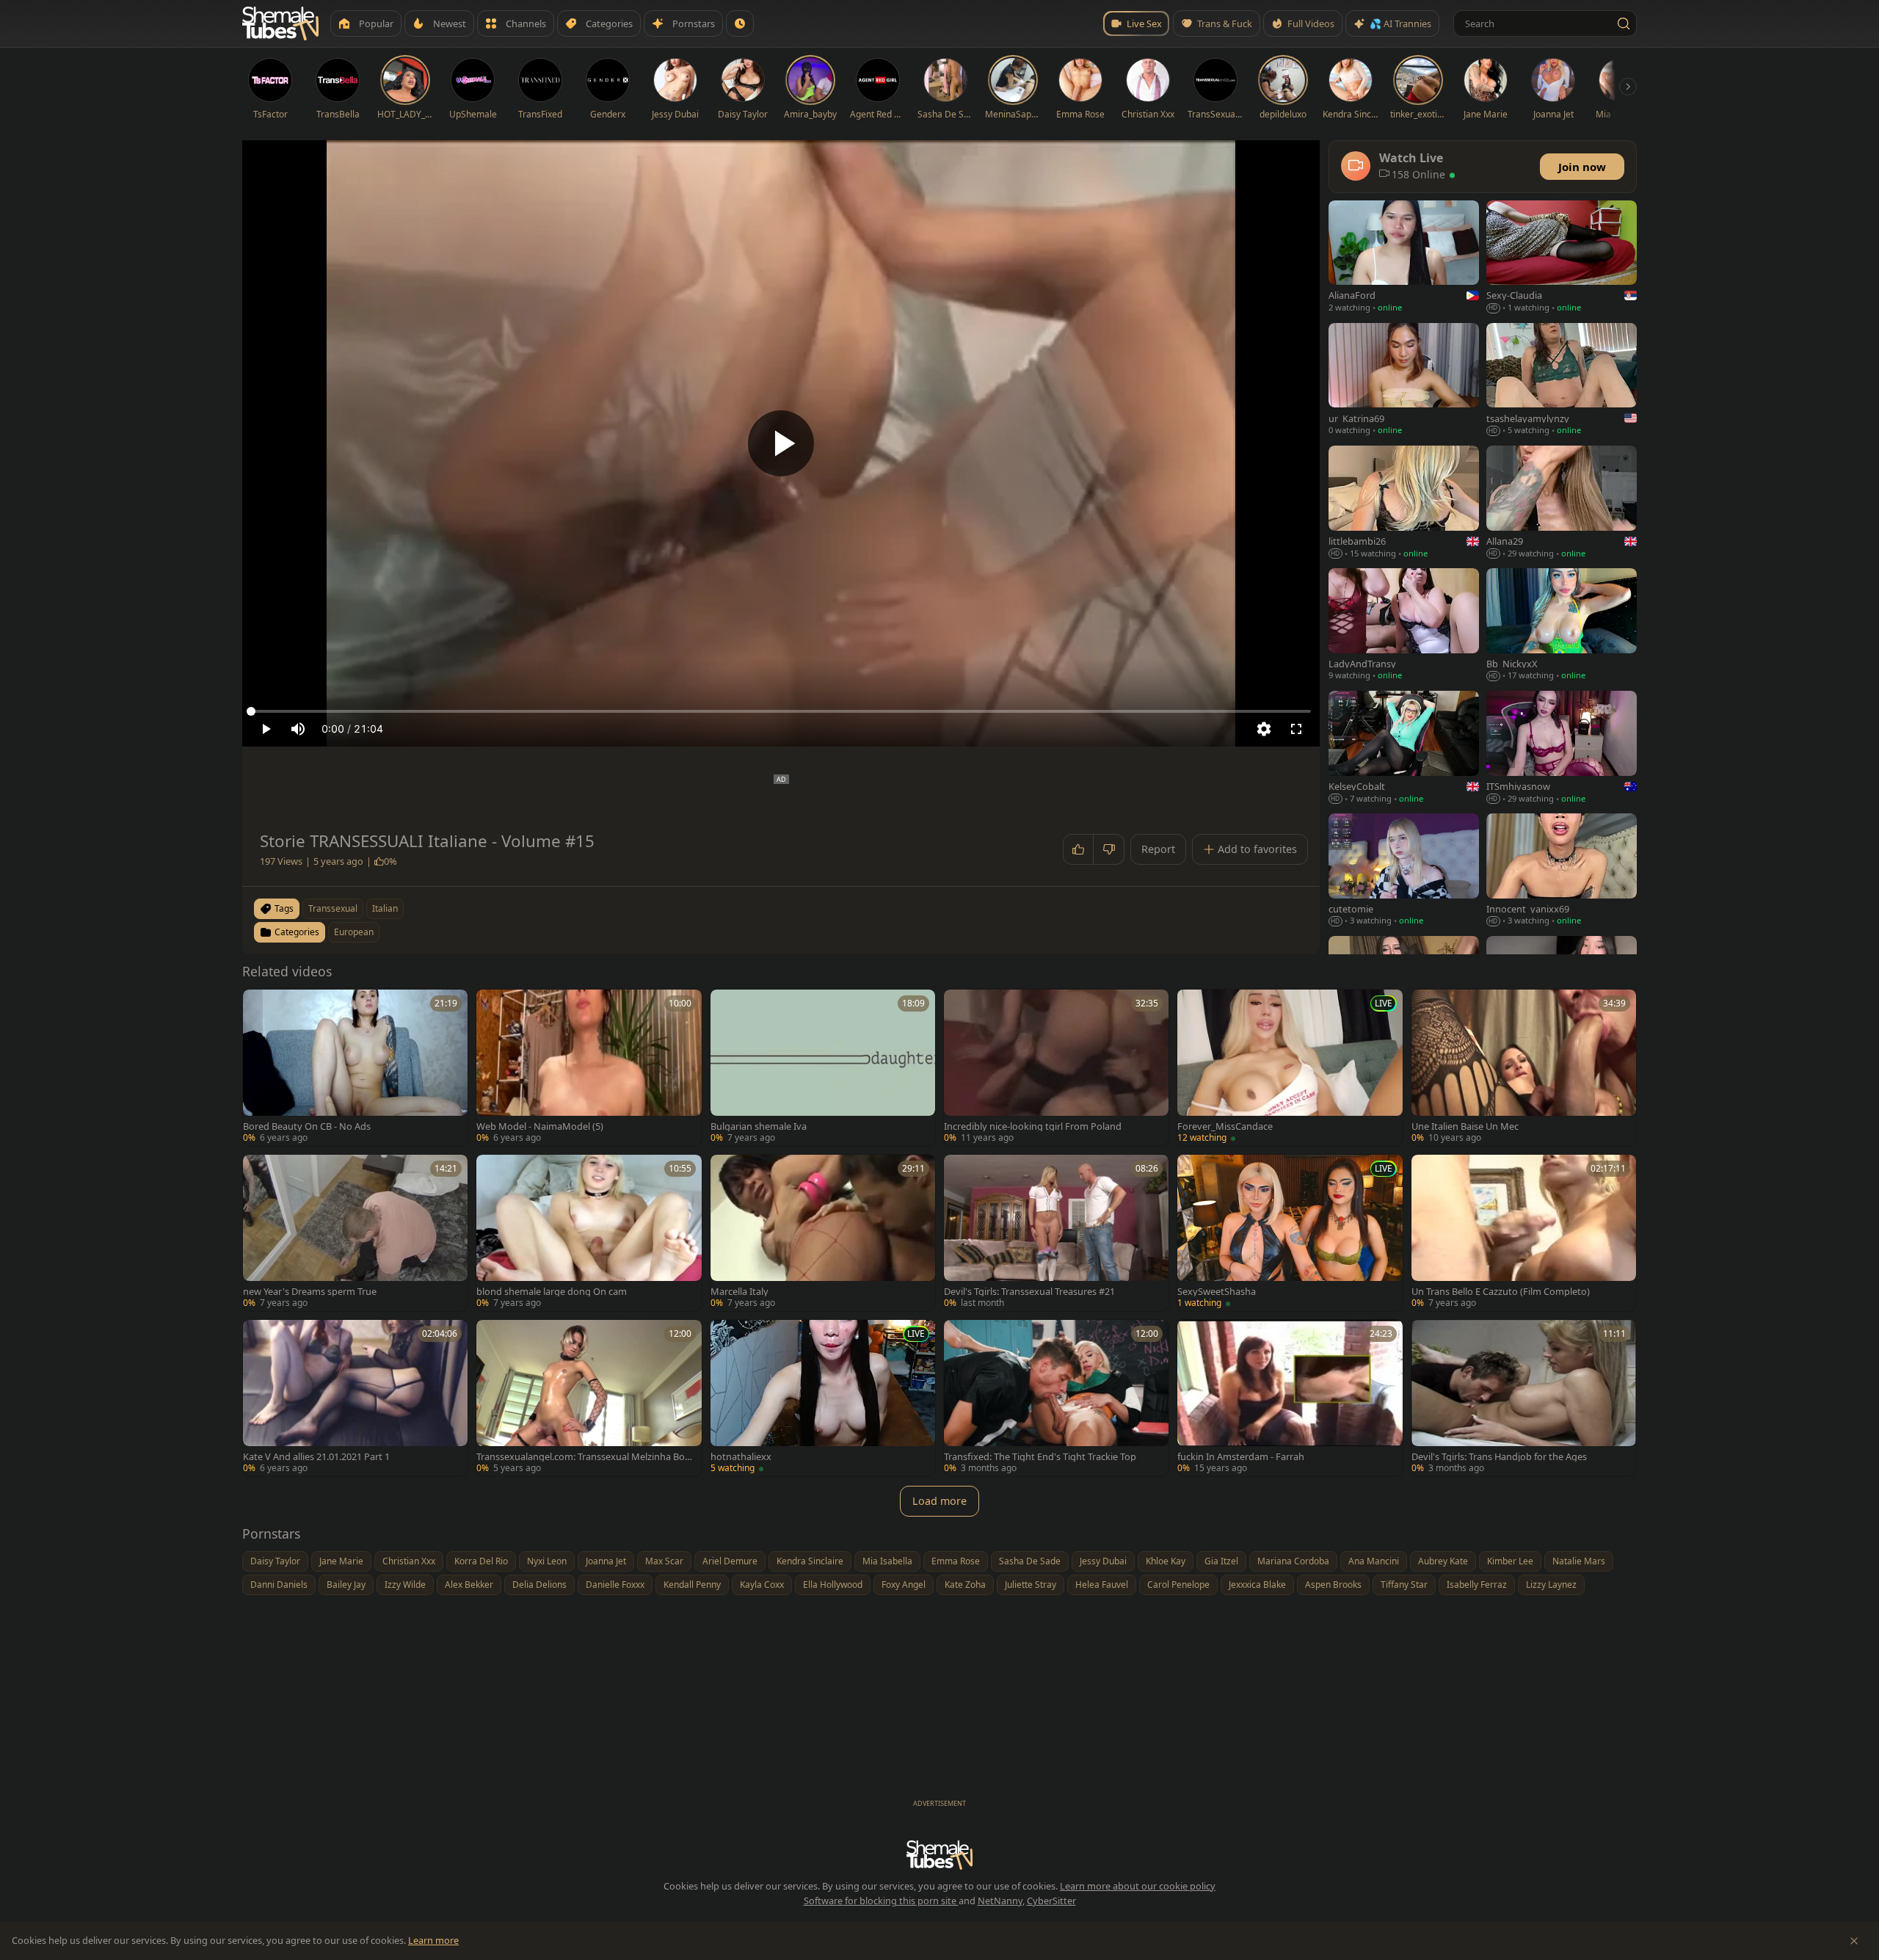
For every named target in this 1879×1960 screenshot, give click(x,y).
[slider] (781, 711)
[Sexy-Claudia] (1562, 258)
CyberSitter (1051, 1901)
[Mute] (298, 729)
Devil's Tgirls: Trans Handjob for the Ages (1499, 1457)
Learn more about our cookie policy (1138, 1886)
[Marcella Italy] (823, 1233)
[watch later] (259, 1006)
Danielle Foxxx (615, 1585)
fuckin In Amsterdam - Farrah (1241, 1457)
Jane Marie (341, 1561)
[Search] (1624, 23)
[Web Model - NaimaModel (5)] (589, 1068)
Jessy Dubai (1103, 1561)
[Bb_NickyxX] (1562, 626)
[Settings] (1264, 729)
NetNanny (1000, 1901)
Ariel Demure (730, 1561)
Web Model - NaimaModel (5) (540, 1126)
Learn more (433, 1940)
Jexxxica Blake (1257, 1585)
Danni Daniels (279, 1585)
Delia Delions (539, 1585)
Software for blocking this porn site (881, 1901)
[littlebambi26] (1404, 503)
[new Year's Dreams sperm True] (355, 1233)
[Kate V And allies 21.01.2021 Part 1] (355, 1398)
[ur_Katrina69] (1404, 381)
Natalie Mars (1579, 1561)
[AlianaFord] (1404, 258)
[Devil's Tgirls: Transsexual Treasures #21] (1056, 1233)
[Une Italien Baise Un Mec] (1524, 1068)
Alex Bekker (469, 1585)
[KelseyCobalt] (1404, 748)
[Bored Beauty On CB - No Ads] (355, 1068)
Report (1158, 849)
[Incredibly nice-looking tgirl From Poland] (1056, 1068)
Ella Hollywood (833, 1585)
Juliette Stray (1031, 1585)
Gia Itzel (1221, 1561)
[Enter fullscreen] (1296, 729)
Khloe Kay (1166, 1561)
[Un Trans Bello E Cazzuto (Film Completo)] (1524, 1233)
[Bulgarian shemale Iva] (823, 1068)
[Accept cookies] (1854, 1941)
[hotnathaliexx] (823, 1398)
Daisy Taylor (275, 1561)
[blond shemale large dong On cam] (589, 1233)
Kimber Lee (1510, 1561)
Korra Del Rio (481, 1561)
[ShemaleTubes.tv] (280, 23)
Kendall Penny (692, 1585)
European (354, 932)
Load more (939, 1501)
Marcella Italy (739, 1292)
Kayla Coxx (762, 1585)
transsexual (333, 908)
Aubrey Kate (1443, 1561)
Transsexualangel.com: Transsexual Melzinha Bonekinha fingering (584, 1457)
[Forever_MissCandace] (1290, 1068)
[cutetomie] (1404, 871)
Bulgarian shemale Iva (759, 1126)
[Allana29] (1562, 503)
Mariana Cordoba (1293, 1561)
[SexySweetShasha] (1290, 1233)
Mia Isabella (887, 1561)
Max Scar (664, 1561)
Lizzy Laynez (1551, 1585)
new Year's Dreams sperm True (310, 1292)
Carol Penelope (1178, 1585)
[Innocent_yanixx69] (1562, 871)
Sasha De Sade (1030, 1561)
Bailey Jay (346, 1585)
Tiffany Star (1404, 1585)
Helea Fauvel (1102, 1585)
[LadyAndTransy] (1404, 626)
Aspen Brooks (1333, 1585)
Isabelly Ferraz (1477, 1585)
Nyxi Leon (547, 1561)
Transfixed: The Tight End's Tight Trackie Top (1040, 1457)
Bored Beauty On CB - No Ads (307, 1126)
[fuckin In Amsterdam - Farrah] (1290, 1398)
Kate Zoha (965, 1585)
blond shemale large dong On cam (552, 1292)
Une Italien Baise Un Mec (1465, 1126)
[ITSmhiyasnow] (1562, 748)
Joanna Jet (606, 1561)
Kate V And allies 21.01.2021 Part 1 (316, 1457)
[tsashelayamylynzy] (1562, 381)
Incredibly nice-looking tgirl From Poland (1033, 1126)
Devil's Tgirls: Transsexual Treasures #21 (1029, 1292)
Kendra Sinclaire (810, 1561)
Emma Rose (956, 1561)
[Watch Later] (740, 23)
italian (385, 908)
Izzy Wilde (405, 1585)
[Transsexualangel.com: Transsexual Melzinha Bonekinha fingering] (589, 1398)
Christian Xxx (409, 1561)
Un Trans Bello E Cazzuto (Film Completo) (1501, 1292)
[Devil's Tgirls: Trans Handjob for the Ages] (1524, 1398)
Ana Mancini (1374, 1561)
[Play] (781, 443)
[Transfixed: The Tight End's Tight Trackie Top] (1056, 1398)
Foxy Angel (904, 1585)
